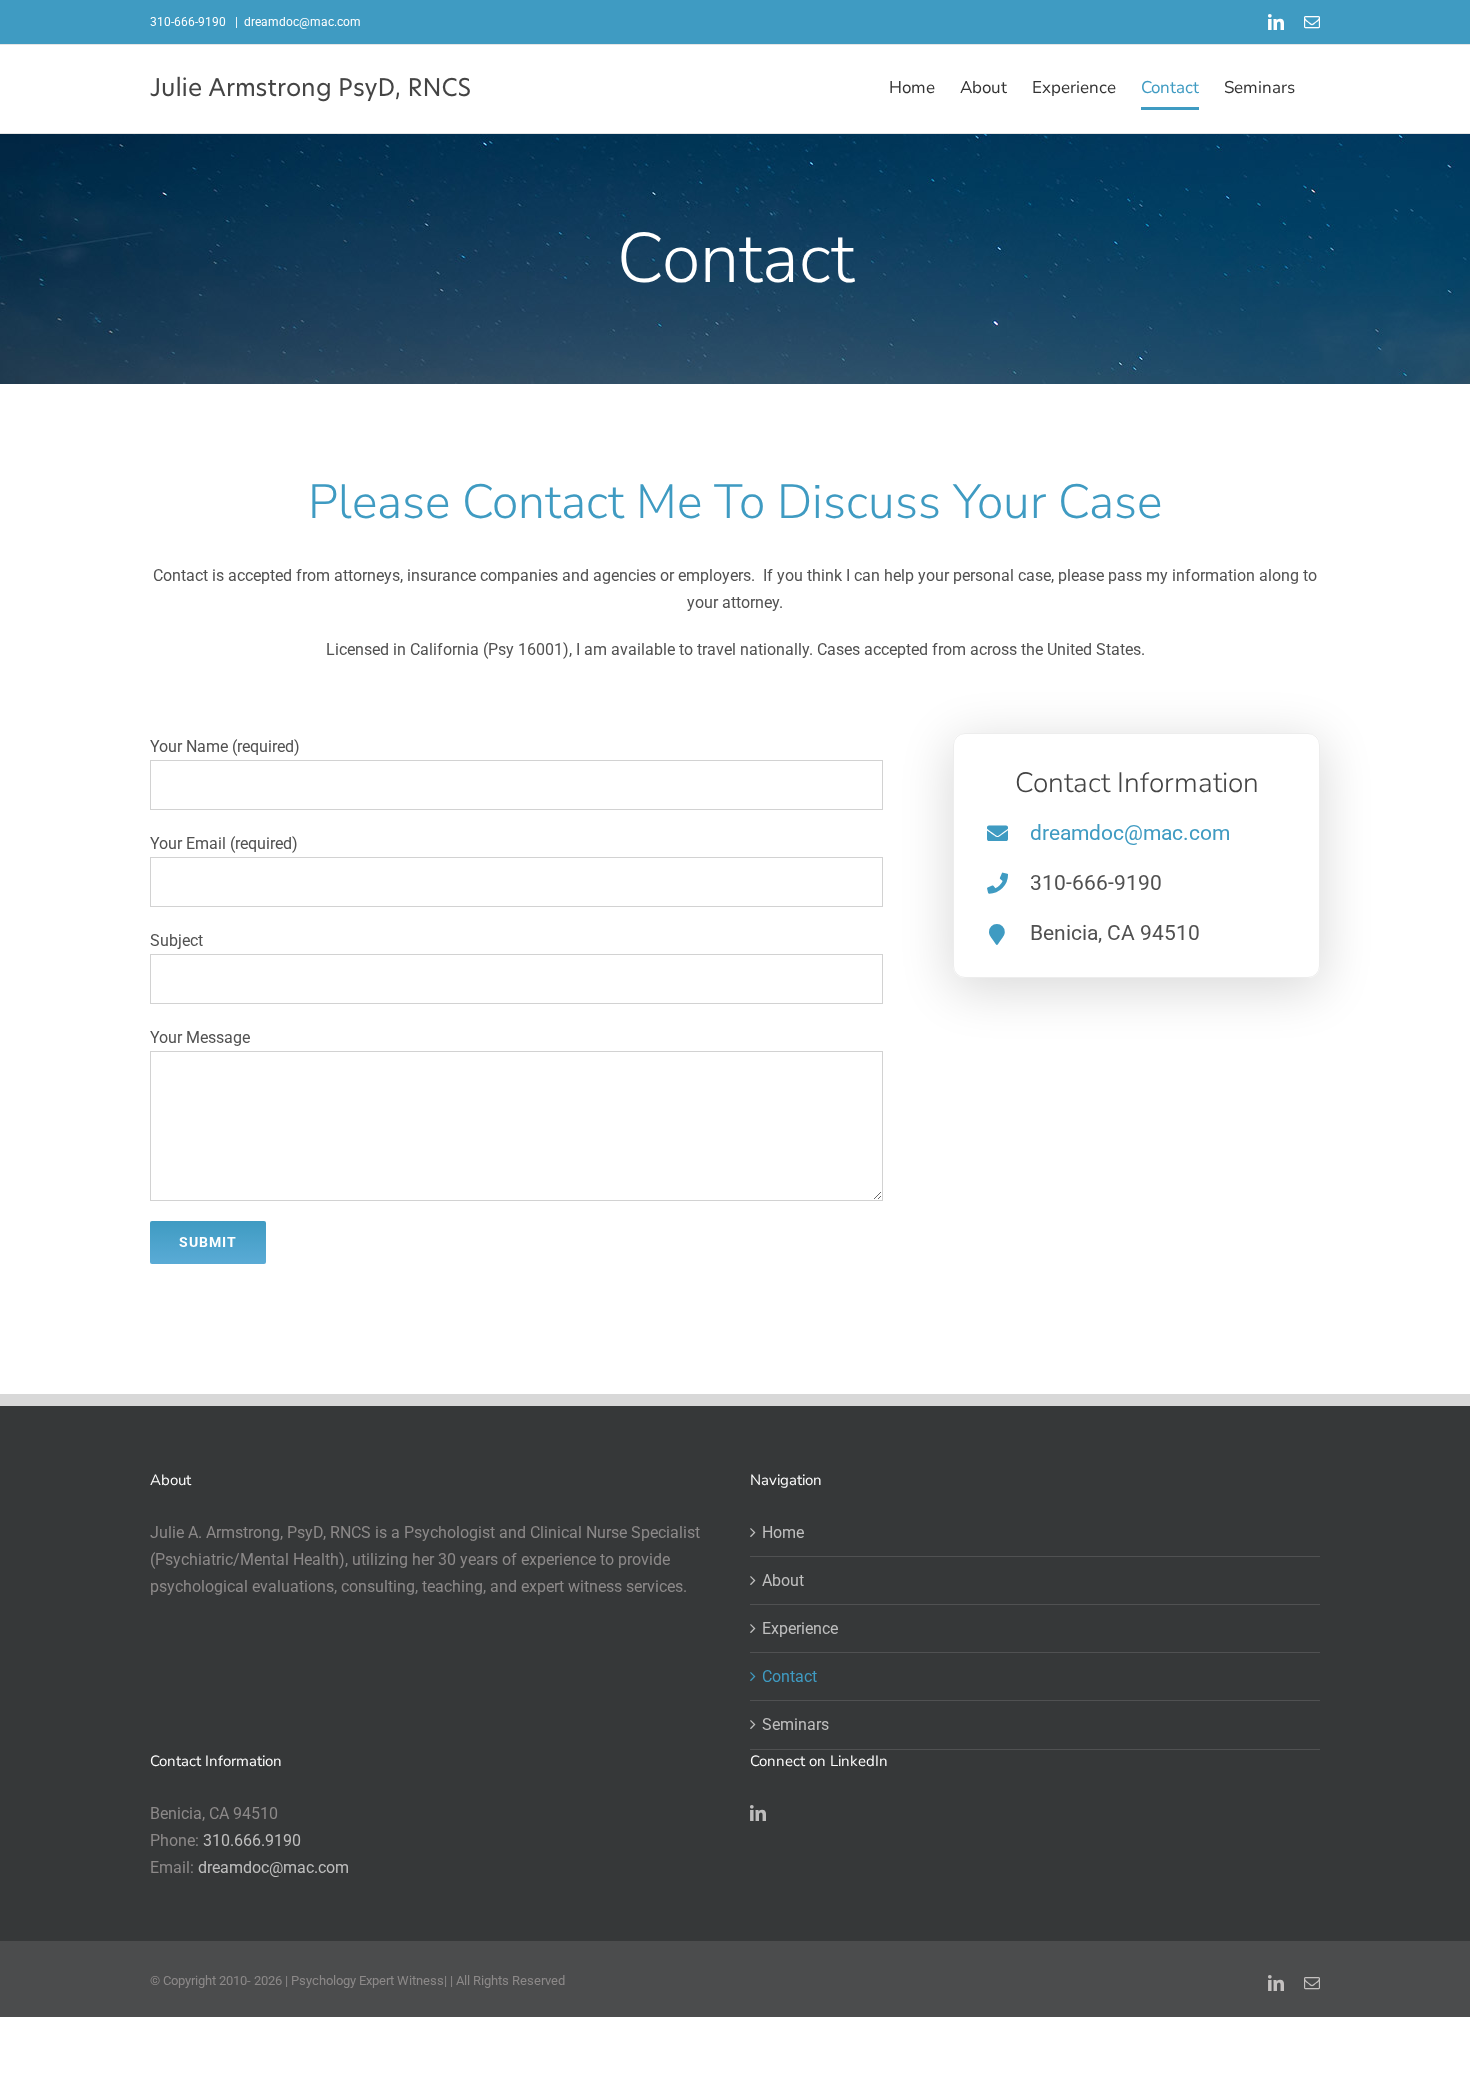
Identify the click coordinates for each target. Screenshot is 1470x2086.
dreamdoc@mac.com (302, 22)
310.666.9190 (252, 1840)
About (783, 1580)
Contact (789, 1676)
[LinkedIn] (758, 1813)
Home (783, 1532)
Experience (800, 1628)
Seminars (795, 1724)
